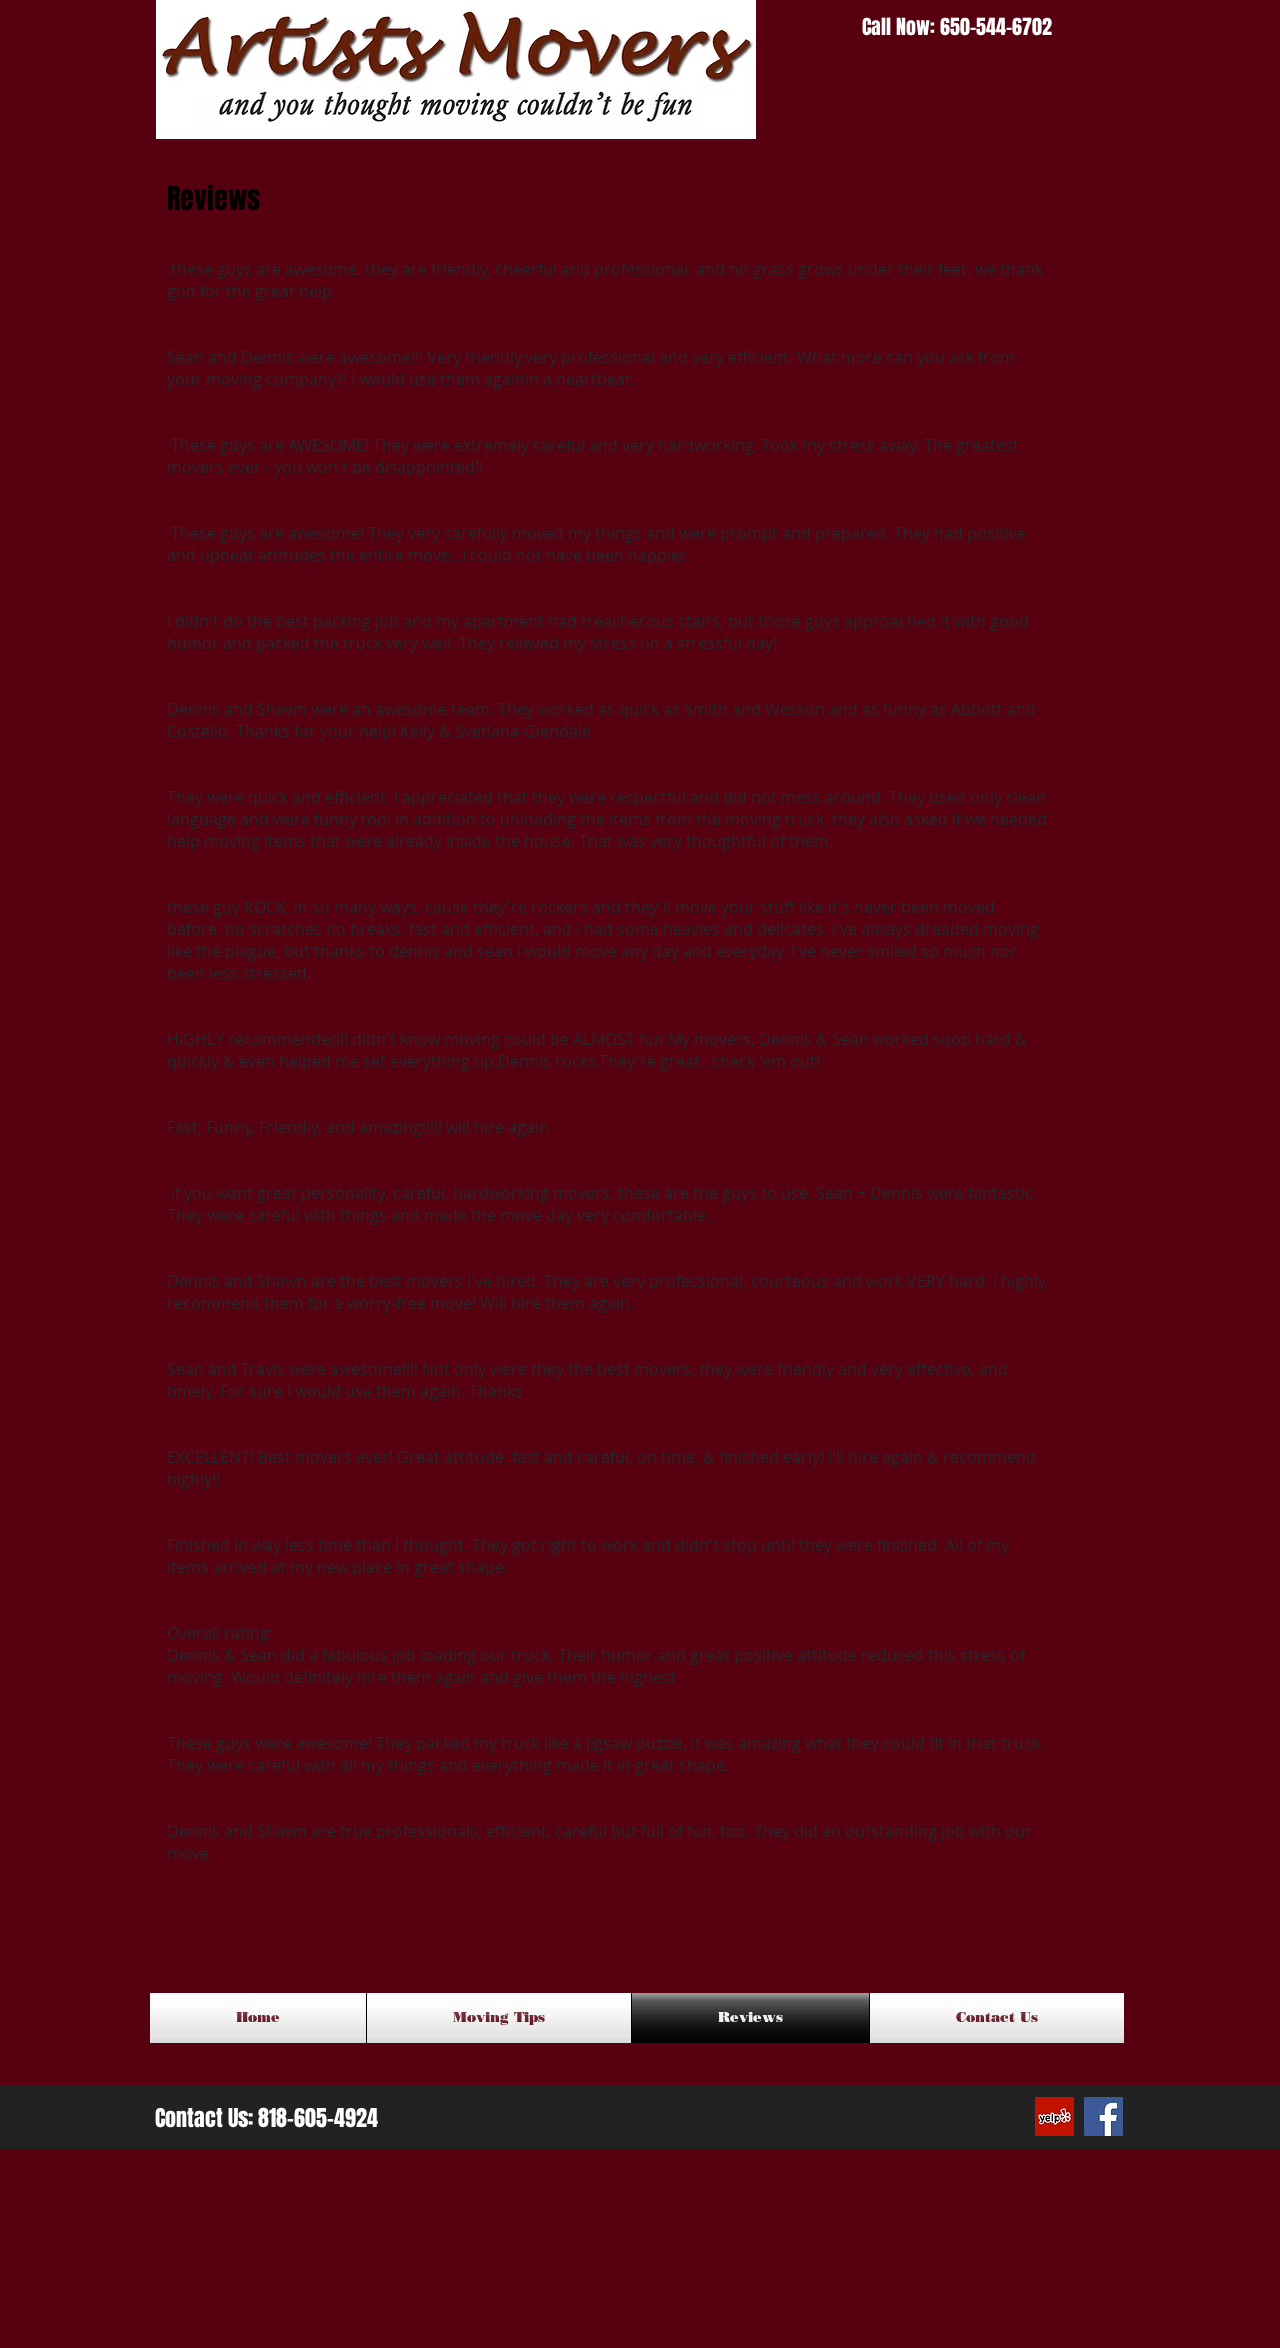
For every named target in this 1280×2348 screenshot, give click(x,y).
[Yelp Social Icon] (1054, 2116)
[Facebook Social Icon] (1103, 2116)
